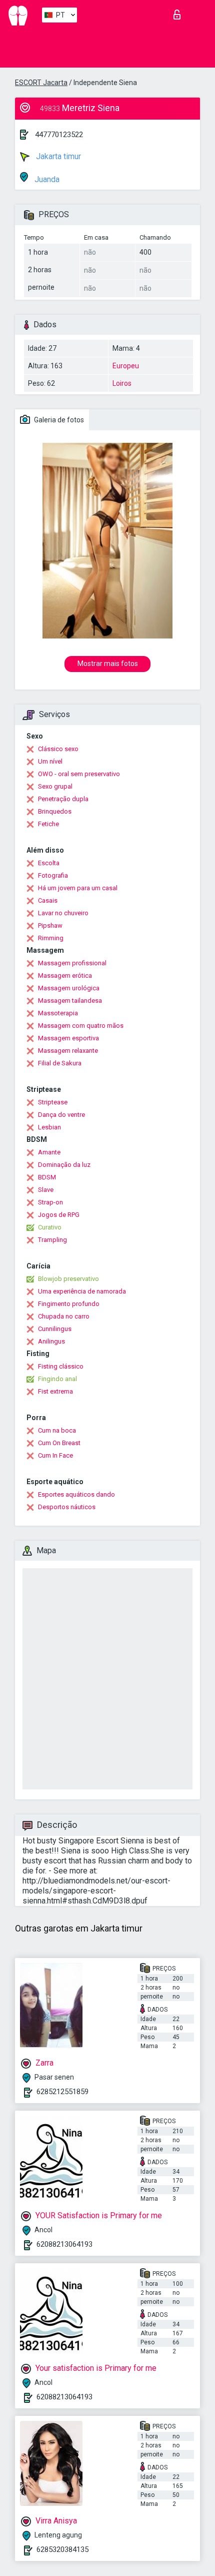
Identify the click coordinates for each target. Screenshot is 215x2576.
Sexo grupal (55, 786)
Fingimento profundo (69, 1304)
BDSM (47, 1177)
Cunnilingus (55, 1329)
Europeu (126, 366)
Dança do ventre (61, 1115)
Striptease (53, 1102)
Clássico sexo (58, 749)
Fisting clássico (61, 1366)
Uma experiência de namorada (82, 1291)
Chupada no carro (64, 1316)
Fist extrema (55, 1391)
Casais (48, 900)
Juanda (46, 179)
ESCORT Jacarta (41, 83)
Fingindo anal (57, 1379)
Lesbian (49, 1127)
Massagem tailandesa (70, 1001)
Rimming (51, 938)
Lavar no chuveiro (63, 913)
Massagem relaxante (68, 1051)
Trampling (52, 1240)
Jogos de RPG (59, 1215)
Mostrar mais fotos (108, 664)
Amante (49, 1152)
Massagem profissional (72, 963)
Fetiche (48, 824)
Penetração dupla (63, 799)
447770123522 (59, 135)
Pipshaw (50, 925)
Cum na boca (57, 1430)
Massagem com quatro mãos (81, 1026)
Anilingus (51, 1341)
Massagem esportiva (68, 1038)
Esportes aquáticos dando (76, 1494)
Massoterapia (58, 1013)
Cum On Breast (59, 1443)
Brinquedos (55, 811)
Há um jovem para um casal (78, 888)
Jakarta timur (57, 156)
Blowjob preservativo (68, 1279)
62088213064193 (64, 2244)
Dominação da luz (64, 1165)
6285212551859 (62, 2092)
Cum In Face (55, 1455)
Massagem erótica (65, 976)
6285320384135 (62, 2549)
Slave (46, 1190)
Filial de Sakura (60, 1063)
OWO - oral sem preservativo (79, 774)
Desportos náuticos (67, 1507)
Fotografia (53, 875)
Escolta (49, 863)
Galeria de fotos (58, 420)
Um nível (50, 761)
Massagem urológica (69, 988)
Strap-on (50, 1202)
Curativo (50, 1227)
